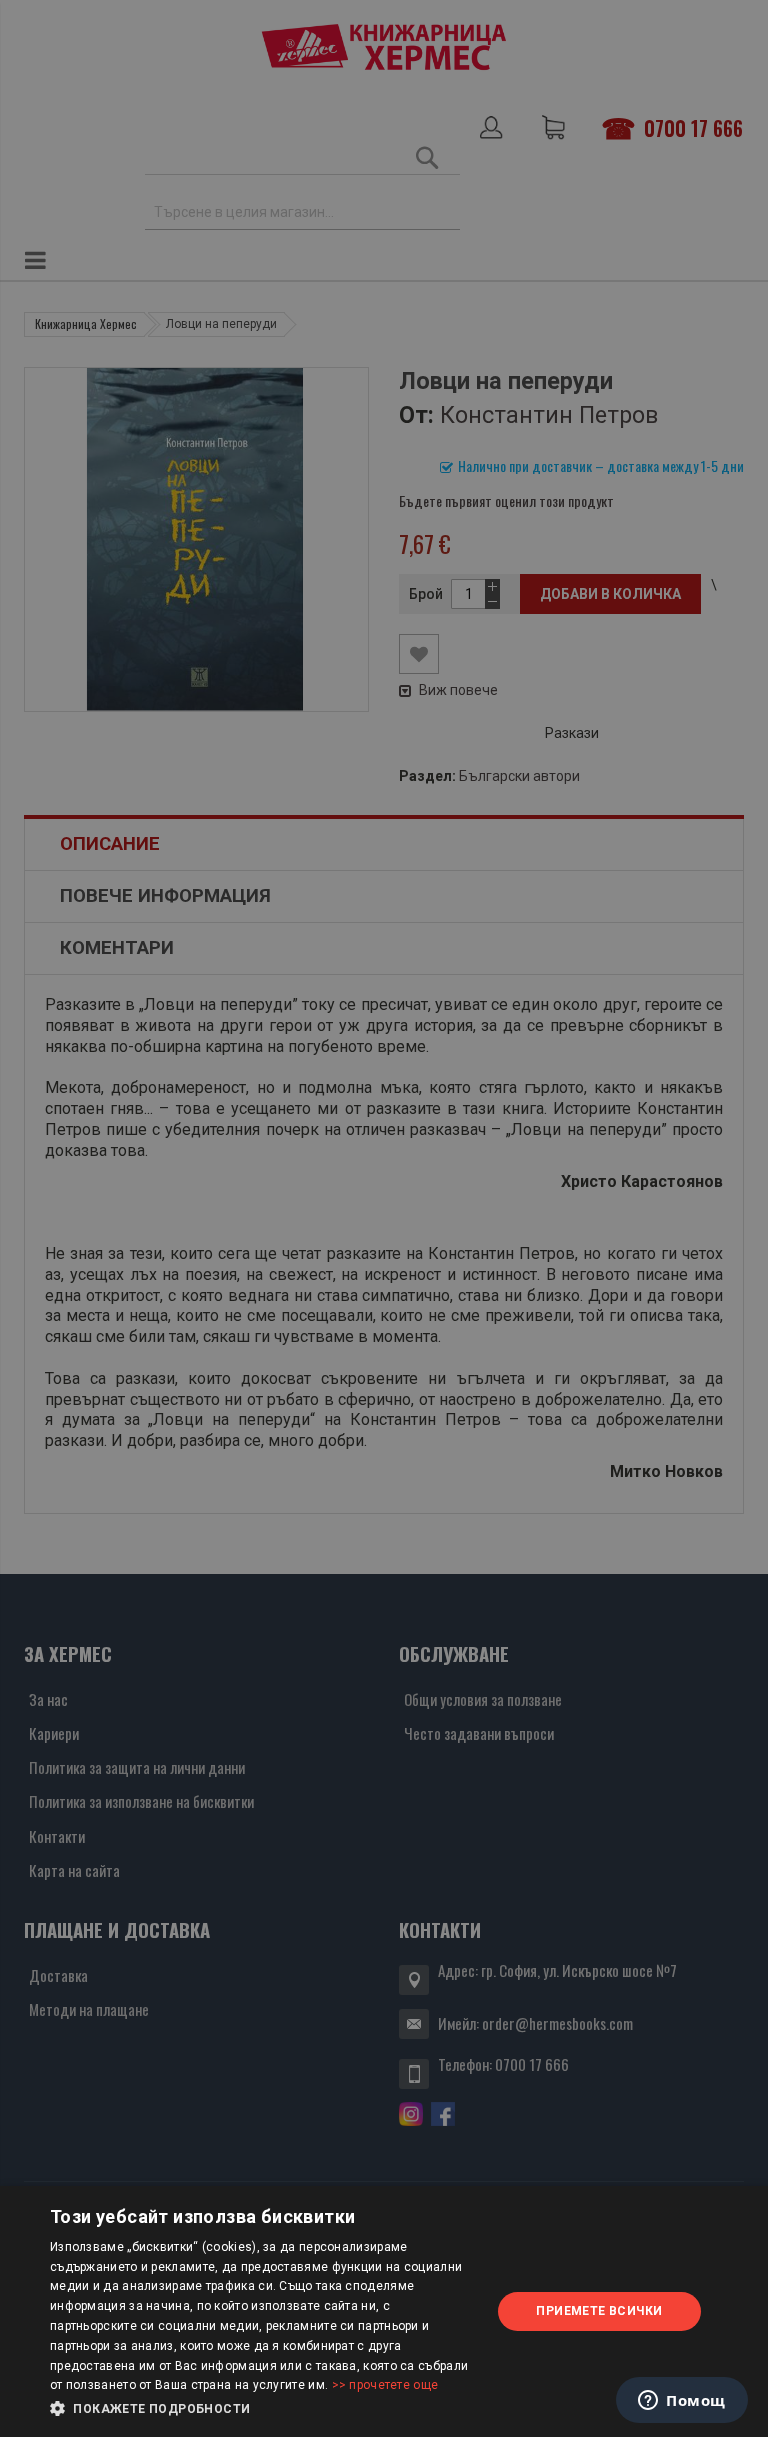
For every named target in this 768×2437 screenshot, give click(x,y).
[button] (264, 2409)
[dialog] (384, 2311)
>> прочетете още (385, 2385)
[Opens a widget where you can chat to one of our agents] (682, 2402)
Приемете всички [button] (599, 2311)
